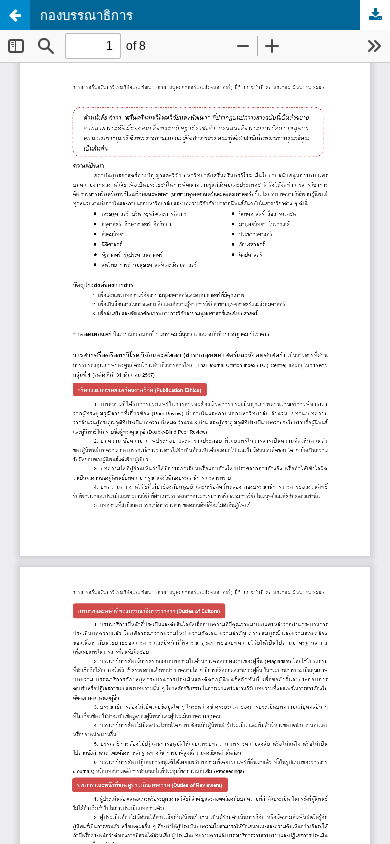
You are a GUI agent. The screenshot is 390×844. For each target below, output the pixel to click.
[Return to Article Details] (15, 15)
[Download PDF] (375, 15)
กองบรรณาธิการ (86, 15)
